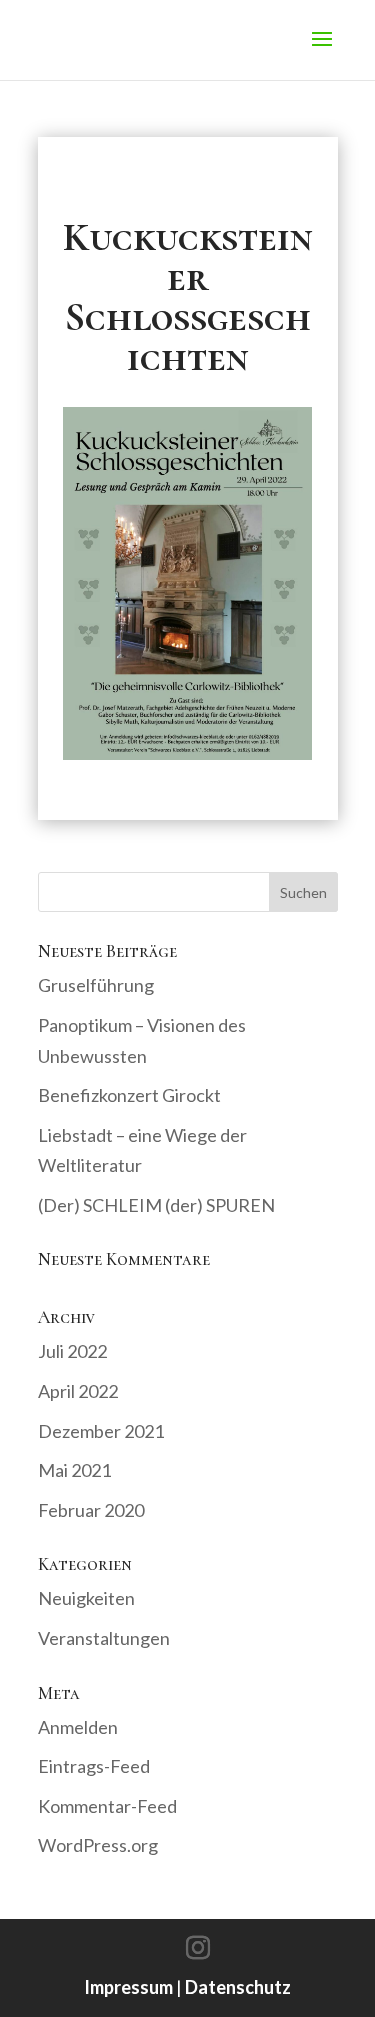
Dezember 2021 (101, 1431)
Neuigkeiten (86, 1598)
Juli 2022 (72, 1351)
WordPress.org (98, 1845)
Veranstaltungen (104, 1638)
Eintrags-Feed (94, 1766)
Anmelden (78, 1727)
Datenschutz (238, 1987)
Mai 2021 (74, 1470)
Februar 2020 (91, 1510)
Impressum (128, 1987)
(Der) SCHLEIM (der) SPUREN (156, 1205)
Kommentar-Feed (107, 1806)
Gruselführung (96, 985)
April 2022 (78, 1391)
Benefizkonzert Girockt (129, 1095)
